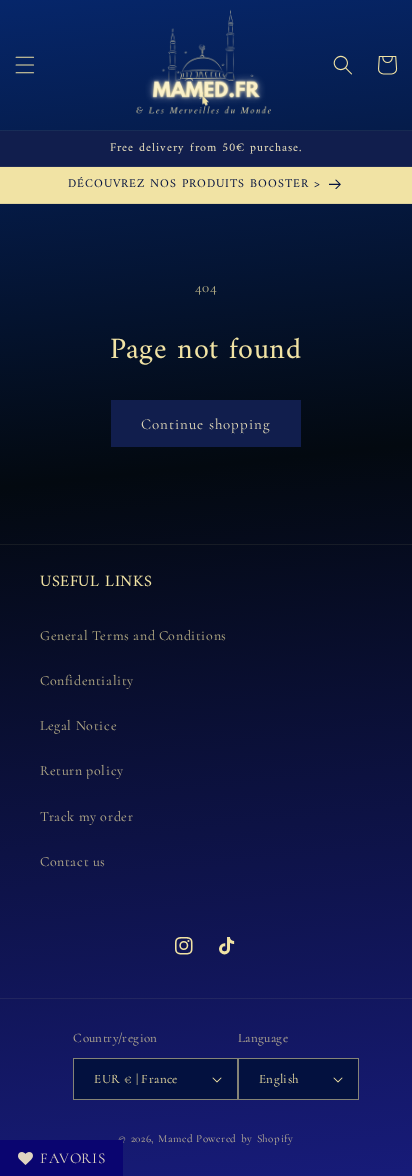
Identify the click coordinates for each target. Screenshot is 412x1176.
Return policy (82, 770)
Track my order (86, 816)
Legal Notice (78, 725)
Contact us (73, 861)
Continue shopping (206, 424)
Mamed (176, 1138)
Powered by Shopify (245, 1138)
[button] (25, 65)
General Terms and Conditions (133, 635)
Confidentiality (87, 680)
